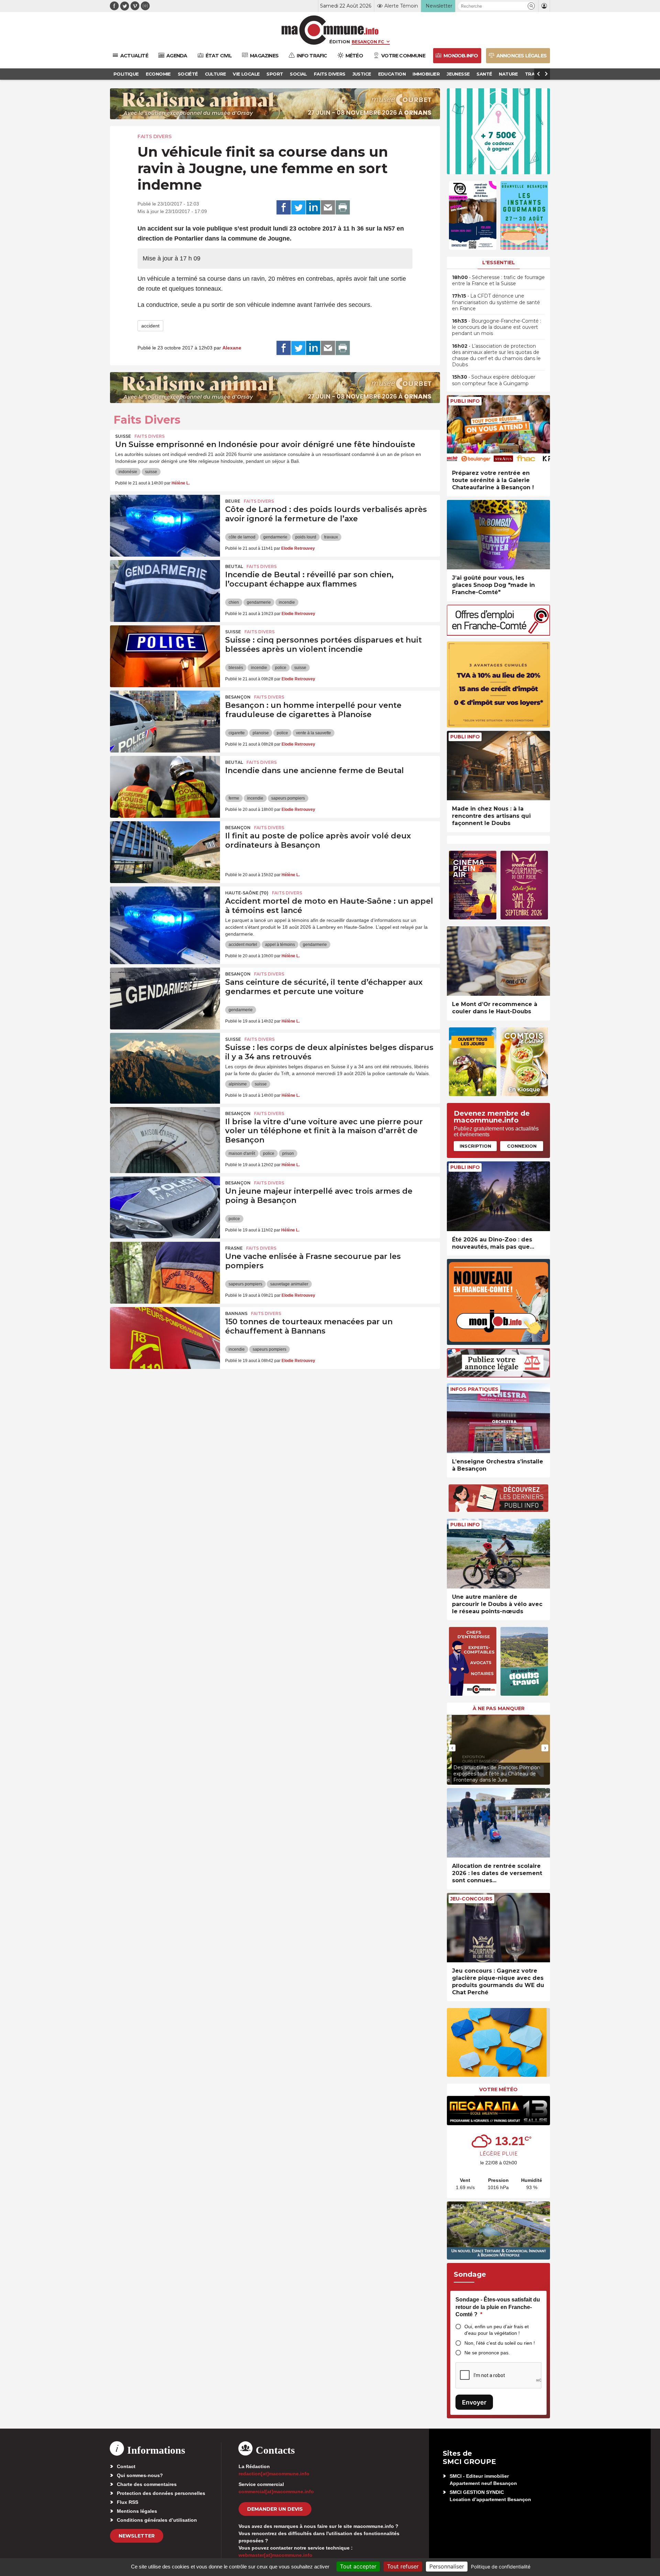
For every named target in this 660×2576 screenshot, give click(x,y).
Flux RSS (128, 2502)
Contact (126, 2466)
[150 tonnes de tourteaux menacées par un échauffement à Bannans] (165, 1338)
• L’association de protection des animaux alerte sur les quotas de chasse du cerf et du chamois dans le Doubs (496, 355)
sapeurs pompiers (288, 798)
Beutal (234, 566)
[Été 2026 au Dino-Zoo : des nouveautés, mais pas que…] (498, 1196)
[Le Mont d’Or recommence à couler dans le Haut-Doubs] (498, 961)
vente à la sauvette (313, 733)
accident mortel (243, 945)
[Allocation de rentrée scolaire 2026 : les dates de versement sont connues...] (498, 1823)
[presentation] (452, 1748)
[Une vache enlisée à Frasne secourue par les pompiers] (165, 1273)
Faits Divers (155, 136)
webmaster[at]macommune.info (276, 2555)
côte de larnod (242, 537)
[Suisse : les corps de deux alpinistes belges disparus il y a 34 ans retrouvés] (165, 1064)
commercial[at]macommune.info (276, 2491)
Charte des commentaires (147, 2484)
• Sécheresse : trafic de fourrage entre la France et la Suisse (498, 280)
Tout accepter (358, 2566)
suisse (151, 472)
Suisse (123, 436)
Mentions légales (137, 2511)
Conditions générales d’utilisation (157, 2520)
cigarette (237, 733)
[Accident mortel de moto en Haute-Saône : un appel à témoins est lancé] (165, 917)
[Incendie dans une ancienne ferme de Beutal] (165, 787)
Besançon (238, 697)
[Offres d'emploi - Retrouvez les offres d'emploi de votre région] (498, 634)
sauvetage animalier (289, 1284)
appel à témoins (280, 945)
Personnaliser (447, 2566)
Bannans (236, 1313)
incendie (287, 602)
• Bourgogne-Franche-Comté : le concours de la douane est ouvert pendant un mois (497, 327)
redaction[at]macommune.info (274, 2474)
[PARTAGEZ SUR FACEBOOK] (284, 208)
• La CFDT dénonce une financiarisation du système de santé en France (496, 302)
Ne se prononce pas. (487, 2353)
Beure (233, 501)
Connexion (522, 1146)
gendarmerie (275, 537)
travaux (331, 537)
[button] (531, 6)
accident (150, 326)
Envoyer (474, 2402)
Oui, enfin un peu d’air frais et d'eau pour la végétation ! (497, 2330)
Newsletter (137, 2536)
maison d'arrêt (242, 1153)
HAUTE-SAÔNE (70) (247, 893)
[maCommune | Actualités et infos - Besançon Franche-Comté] (330, 30)
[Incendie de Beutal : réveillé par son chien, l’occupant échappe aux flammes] (165, 591)
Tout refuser (403, 2566)
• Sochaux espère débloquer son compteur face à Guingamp (494, 380)
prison (288, 1153)
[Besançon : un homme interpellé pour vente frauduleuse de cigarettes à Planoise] (165, 722)
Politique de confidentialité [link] (501, 2567)
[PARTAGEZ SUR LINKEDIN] (313, 208)
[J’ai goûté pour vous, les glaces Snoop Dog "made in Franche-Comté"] (498, 535)
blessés (236, 668)
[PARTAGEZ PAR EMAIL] (328, 208)
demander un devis (275, 2509)
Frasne (234, 1248)
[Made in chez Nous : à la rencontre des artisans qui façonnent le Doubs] (498, 766)
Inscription (475, 1146)
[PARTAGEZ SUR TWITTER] (298, 208)
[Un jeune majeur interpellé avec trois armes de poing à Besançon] (165, 1207)
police (281, 668)
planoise (261, 733)
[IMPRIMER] (343, 208)
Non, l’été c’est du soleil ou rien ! (500, 2343)
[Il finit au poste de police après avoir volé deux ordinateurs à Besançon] (165, 852)
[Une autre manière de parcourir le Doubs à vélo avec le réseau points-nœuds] (498, 1554)
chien (234, 602)
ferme (234, 798)
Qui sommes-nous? (140, 2475)
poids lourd (306, 537)
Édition (340, 42)
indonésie (128, 472)
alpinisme (238, 1084)
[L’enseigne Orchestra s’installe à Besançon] (498, 1418)
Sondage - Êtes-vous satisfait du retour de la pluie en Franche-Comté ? (498, 2307)
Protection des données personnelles (161, 2493)
